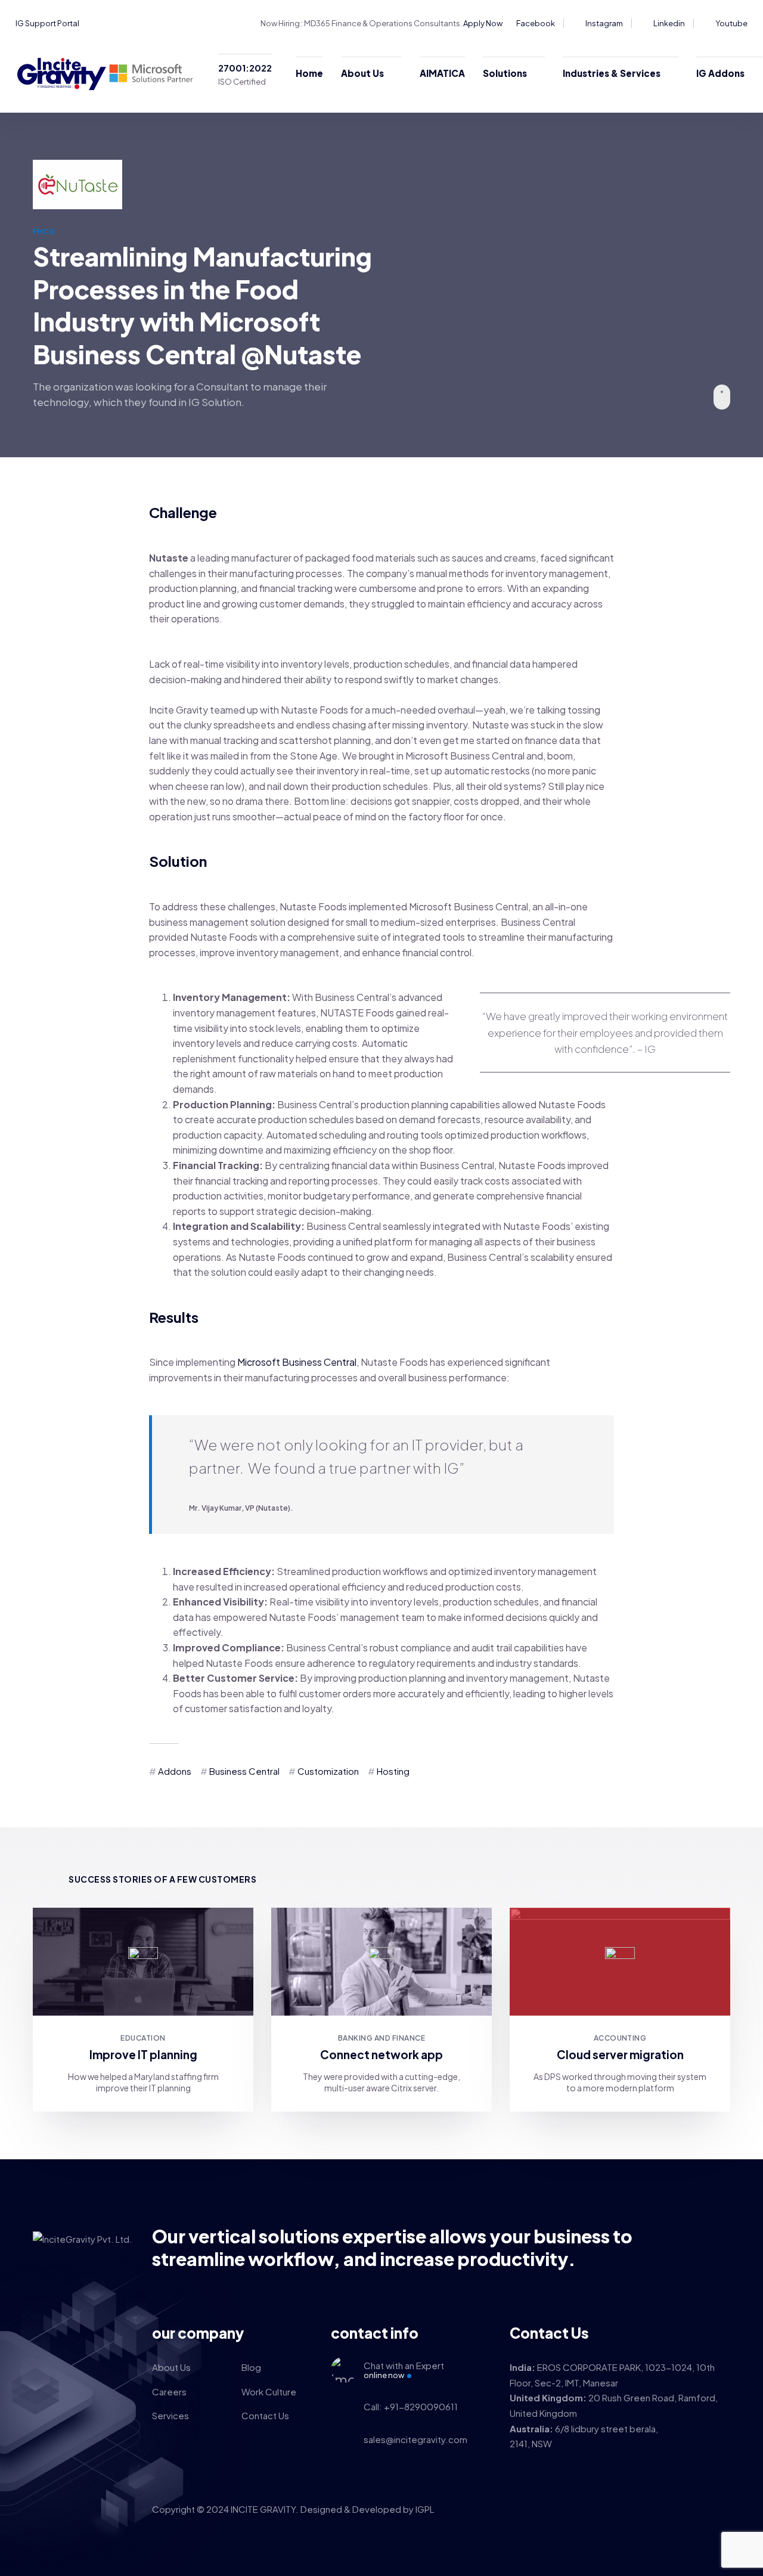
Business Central (244, 1771)
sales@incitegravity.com (415, 2439)
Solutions (505, 73)
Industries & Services (612, 73)
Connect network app (381, 2054)
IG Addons (720, 73)
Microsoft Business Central (297, 1362)
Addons (175, 1771)
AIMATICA (442, 73)
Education (143, 2038)
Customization (328, 1771)
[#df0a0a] (620, 1961)
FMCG (44, 232)
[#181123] (143, 1961)
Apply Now (483, 23)
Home (309, 73)
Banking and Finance (381, 2038)
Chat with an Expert (404, 2370)
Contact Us (265, 2415)
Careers (169, 2391)
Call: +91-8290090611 (411, 2406)
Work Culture (269, 2391)
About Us (362, 73)
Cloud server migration (620, 2054)
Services (170, 2415)
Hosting (393, 1771)
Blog (251, 2367)
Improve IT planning (143, 2054)
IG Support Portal (47, 23)
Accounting (620, 2038)
